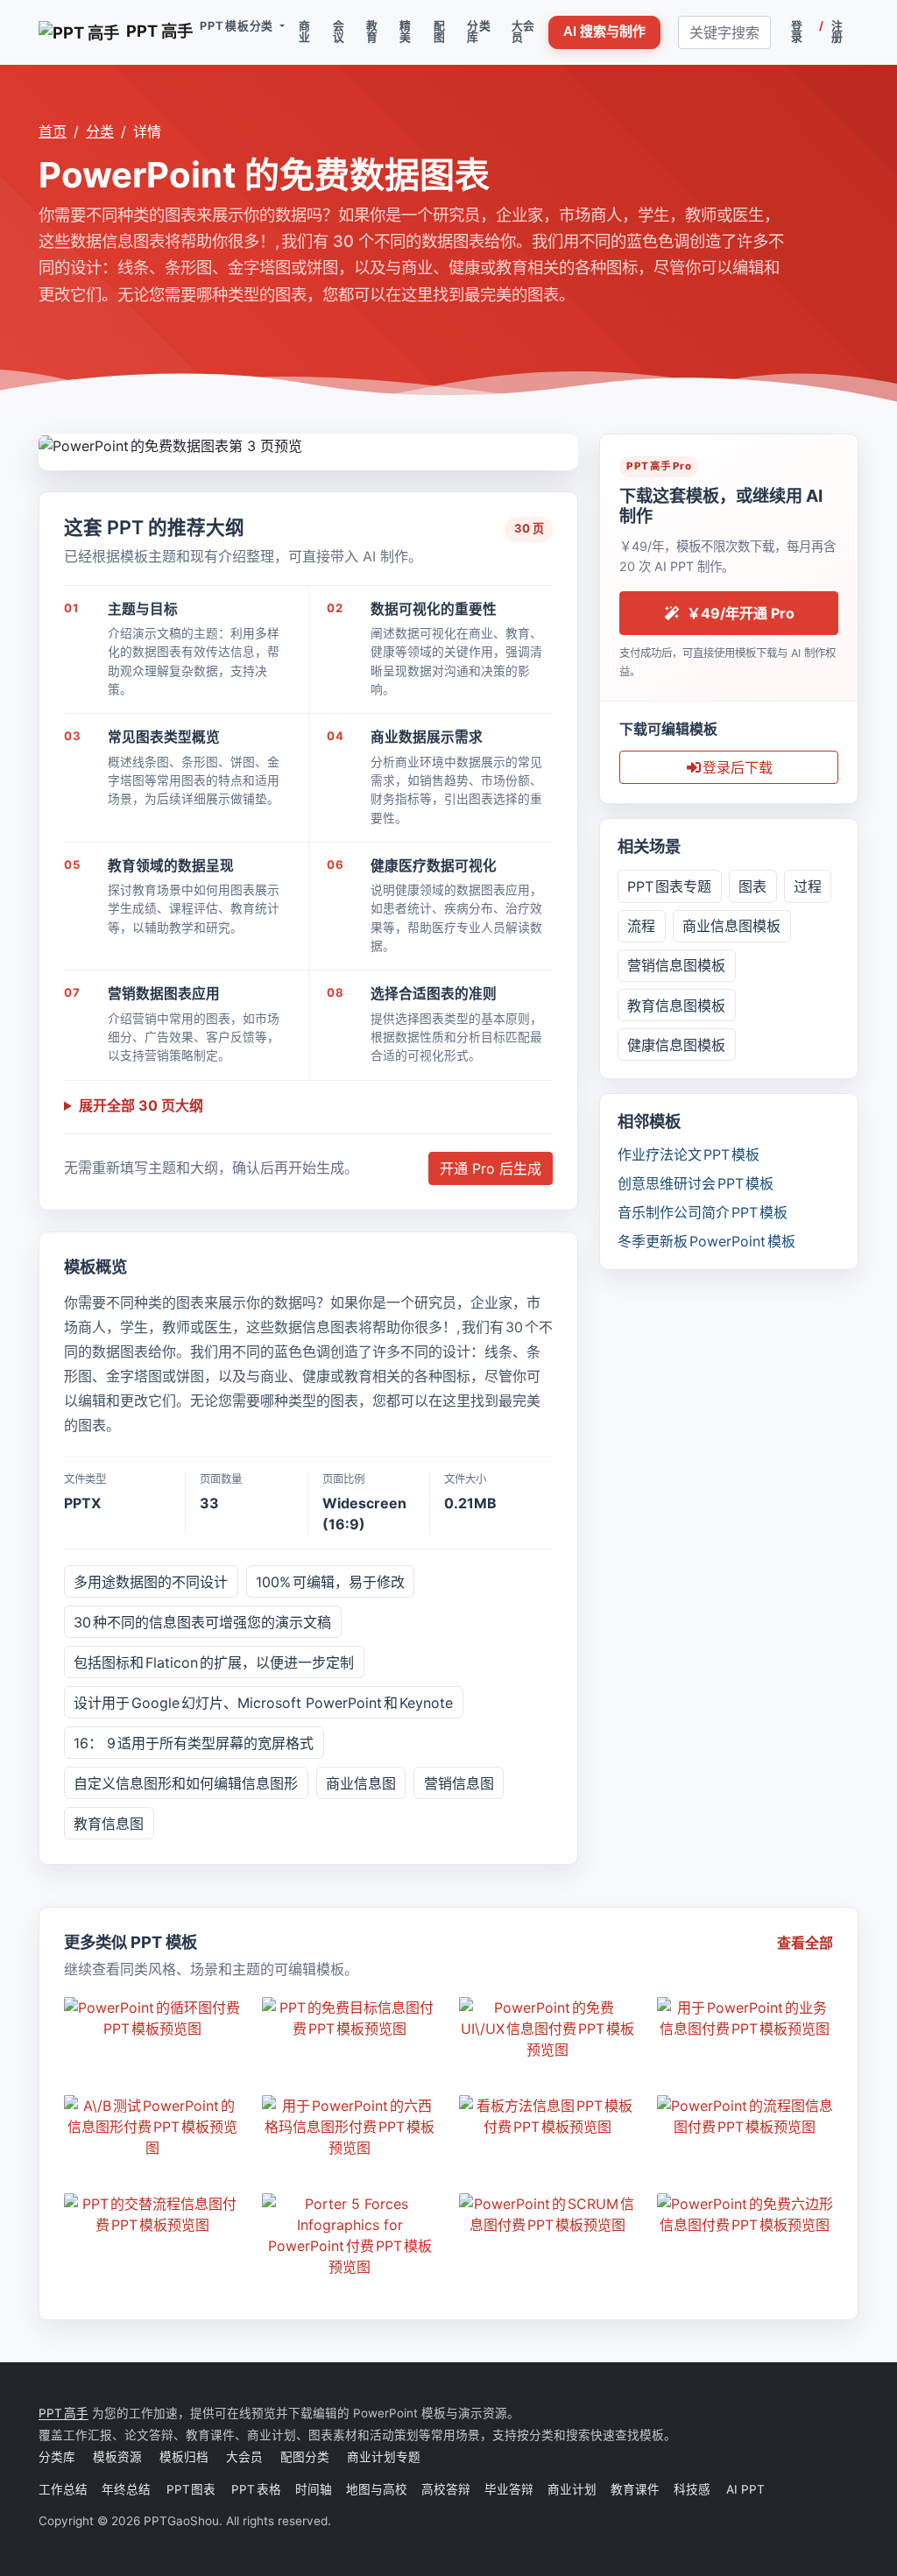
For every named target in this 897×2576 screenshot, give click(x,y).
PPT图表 (192, 2489)
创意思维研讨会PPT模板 (696, 1183)
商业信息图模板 (731, 926)
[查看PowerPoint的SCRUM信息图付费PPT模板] (547, 2214)
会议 (339, 32)
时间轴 (314, 2489)
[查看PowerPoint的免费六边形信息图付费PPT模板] (745, 2214)
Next (565, 443)
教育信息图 (109, 1824)
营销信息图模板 (676, 965)
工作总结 (63, 2489)
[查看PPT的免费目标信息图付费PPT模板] (350, 2018)
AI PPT (745, 2489)
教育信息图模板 (676, 1006)
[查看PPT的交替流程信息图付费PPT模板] (152, 2214)
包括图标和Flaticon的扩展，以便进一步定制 (214, 1662)
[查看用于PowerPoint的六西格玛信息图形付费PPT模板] (350, 2127)
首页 (53, 131)
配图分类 (305, 2457)
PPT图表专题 (669, 886)
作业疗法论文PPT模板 (689, 1154)
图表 (752, 886)
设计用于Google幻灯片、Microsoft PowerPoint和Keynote (263, 1703)
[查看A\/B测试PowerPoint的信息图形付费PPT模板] (152, 2127)
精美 (406, 32)
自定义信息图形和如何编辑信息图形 (186, 1783)
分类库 (479, 32)
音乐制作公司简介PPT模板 (703, 1212)
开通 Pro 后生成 (491, 1168)
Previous (52, 443)
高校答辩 (446, 2489)
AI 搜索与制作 (604, 31)
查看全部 (805, 1943)
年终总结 (127, 2489)
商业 (305, 32)
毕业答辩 (509, 2489)
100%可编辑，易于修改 (330, 1582)
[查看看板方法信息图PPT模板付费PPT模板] (547, 2116)
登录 (797, 32)
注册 (837, 32)
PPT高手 (64, 2413)
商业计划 (572, 2489)
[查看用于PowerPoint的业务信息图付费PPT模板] (745, 2018)
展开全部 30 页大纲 (141, 1105)
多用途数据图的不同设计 (151, 1582)
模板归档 (184, 2457)
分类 (100, 131)
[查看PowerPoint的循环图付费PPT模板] (152, 2018)
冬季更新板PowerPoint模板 (706, 1241)
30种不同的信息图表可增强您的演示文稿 (202, 1622)
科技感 (692, 2489)
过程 (808, 886)
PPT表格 (256, 2489)
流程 (641, 926)
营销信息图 (459, 1783)
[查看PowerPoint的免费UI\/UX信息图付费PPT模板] (547, 2029)
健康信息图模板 (676, 1045)
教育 (372, 32)
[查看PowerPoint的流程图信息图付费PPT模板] (745, 2116)
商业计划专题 (384, 2457)
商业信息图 (361, 1783)
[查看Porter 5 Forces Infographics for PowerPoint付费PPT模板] (350, 2235)
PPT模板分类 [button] (238, 26)
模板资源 (117, 2457)
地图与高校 (377, 2489)
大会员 (524, 32)
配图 (440, 32)
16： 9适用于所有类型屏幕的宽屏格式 (194, 1743)
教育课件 (635, 2489)
